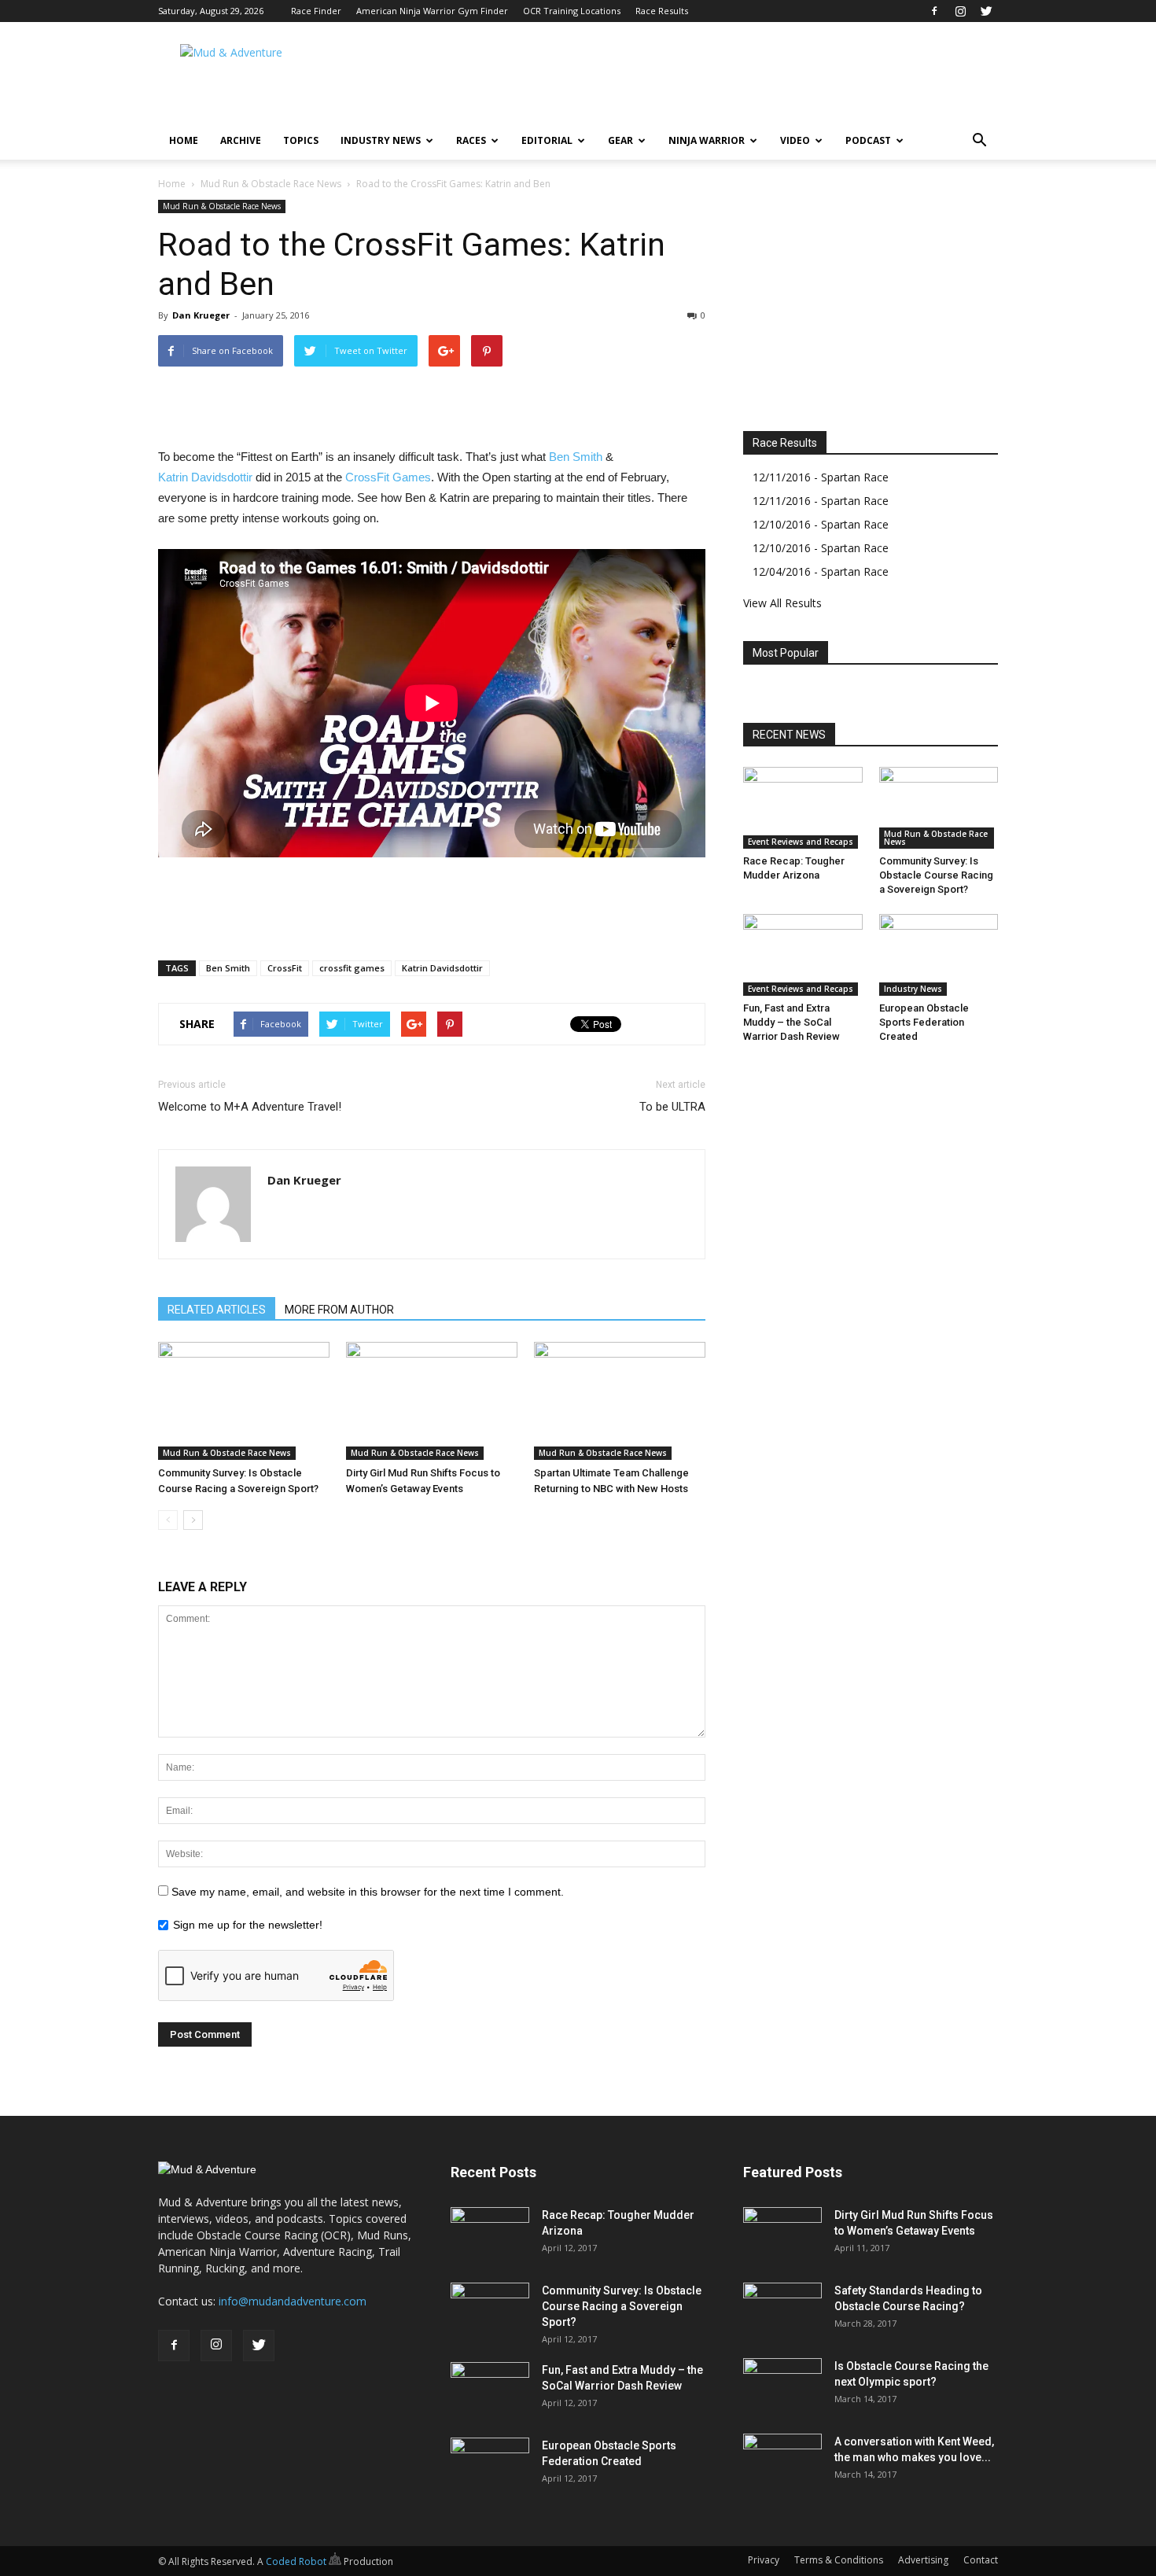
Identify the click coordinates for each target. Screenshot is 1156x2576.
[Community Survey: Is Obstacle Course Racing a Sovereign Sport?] (244, 1401)
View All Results (782, 603)
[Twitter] (986, 11)
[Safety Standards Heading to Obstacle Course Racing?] (782, 2310)
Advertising (923, 2560)
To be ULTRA (672, 1107)
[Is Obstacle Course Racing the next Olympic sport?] (782, 2386)
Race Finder (316, 11)
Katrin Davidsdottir (205, 477)
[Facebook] (934, 11)
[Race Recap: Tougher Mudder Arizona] (803, 808)
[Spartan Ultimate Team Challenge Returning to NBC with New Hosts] (620, 1401)
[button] (979, 141)
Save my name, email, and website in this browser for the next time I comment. (368, 1892)
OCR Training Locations (572, 11)
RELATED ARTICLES (217, 1310)
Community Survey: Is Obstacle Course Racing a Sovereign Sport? (936, 875)
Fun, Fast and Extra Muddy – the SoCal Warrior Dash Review (792, 1022)
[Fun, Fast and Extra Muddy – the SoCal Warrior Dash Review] (803, 955)
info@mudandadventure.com (293, 2301)
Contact (981, 2560)
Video (795, 140)
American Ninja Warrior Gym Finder (432, 11)
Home (184, 140)
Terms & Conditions (839, 2560)
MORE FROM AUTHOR (339, 1310)
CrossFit (285, 968)
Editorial (547, 140)
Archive (241, 140)
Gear (620, 140)
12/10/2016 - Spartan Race (821, 524)
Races (471, 140)
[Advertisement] (712, 79)
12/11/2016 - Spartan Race (821, 477)
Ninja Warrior (707, 140)
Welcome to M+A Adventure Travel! (250, 1107)
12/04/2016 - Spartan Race (821, 571)
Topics (301, 140)
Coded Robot (297, 2561)
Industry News (381, 140)
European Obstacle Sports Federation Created (924, 1022)
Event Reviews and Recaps (801, 842)
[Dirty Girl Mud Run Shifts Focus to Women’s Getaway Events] (432, 1401)
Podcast (868, 140)
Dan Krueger (201, 315)
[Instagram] (960, 11)
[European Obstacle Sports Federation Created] (939, 955)
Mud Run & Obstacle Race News (271, 184)
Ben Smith (576, 457)
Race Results (662, 11)
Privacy (764, 2560)
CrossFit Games (388, 477)
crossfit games (352, 968)
